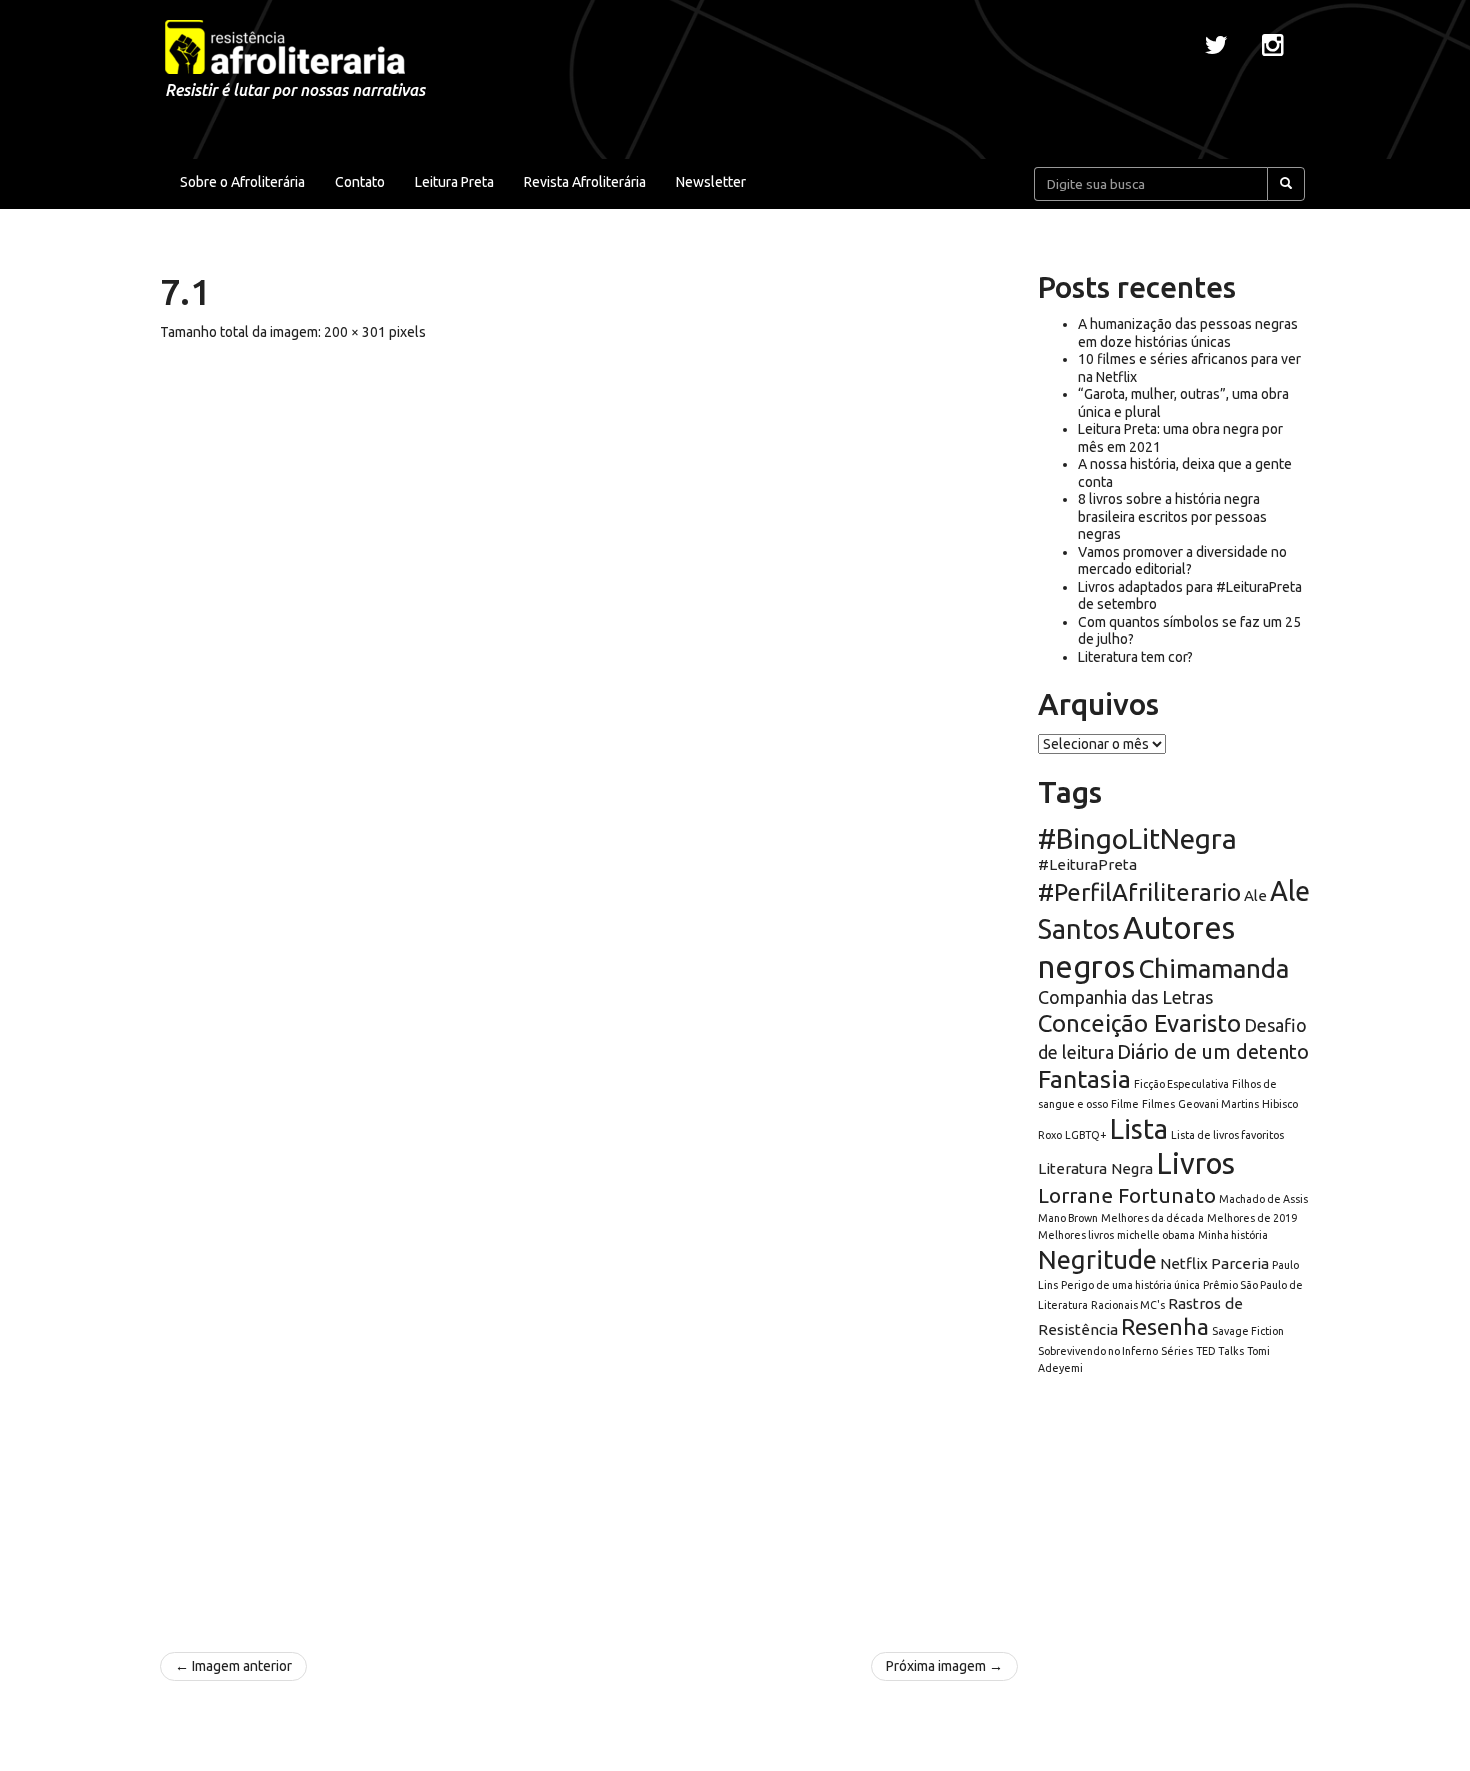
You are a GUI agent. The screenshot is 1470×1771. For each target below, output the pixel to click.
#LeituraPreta (1087, 864)
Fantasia (1084, 1079)
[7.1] (589, 986)
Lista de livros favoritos (1227, 1135)
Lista (1139, 1129)
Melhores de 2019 (1252, 1218)
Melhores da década (1152, 1218)
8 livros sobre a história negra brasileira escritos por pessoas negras (1172, 516)
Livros (1195, 1163)
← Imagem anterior (233, 1666)
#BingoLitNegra (1137, 838)
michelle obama (1156, 1235)
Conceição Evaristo (1139, 1023)
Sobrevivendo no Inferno (1098, 1351)
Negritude (1097, 1259)
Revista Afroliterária (585, 182)
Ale (1255, 895)
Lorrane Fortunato (1127, 1195)
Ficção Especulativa (1181, 1084)
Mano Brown (1068, 1218)
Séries (1177, 1351)
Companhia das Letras (1125, 997)
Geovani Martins (1218, 1104)
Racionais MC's (1128, 1305)
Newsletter (711, 182)
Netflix (1184, 1263)
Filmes (1158, 1104)
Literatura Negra (1095, 1168)
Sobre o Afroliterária (242, 182)
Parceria (1240, 1263)
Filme (1125, 1104)
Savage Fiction (1248, 1331)
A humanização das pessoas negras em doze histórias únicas (1188, 333)
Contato (360, 182)
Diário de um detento (1213, 1051)
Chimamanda (1213, 968)
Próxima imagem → (944, 1666)
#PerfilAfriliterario (1139, 892)
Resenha (1165, 1326)
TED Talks (1220, 1351)
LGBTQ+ (1086, 1135)
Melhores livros (1076, 1235)
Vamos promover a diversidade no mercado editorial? (1182, 561)
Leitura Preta (454, 182)
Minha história (1233, 1235)
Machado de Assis (1263, 1199)
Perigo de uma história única (1130, 1285)
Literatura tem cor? (1135, 657)
